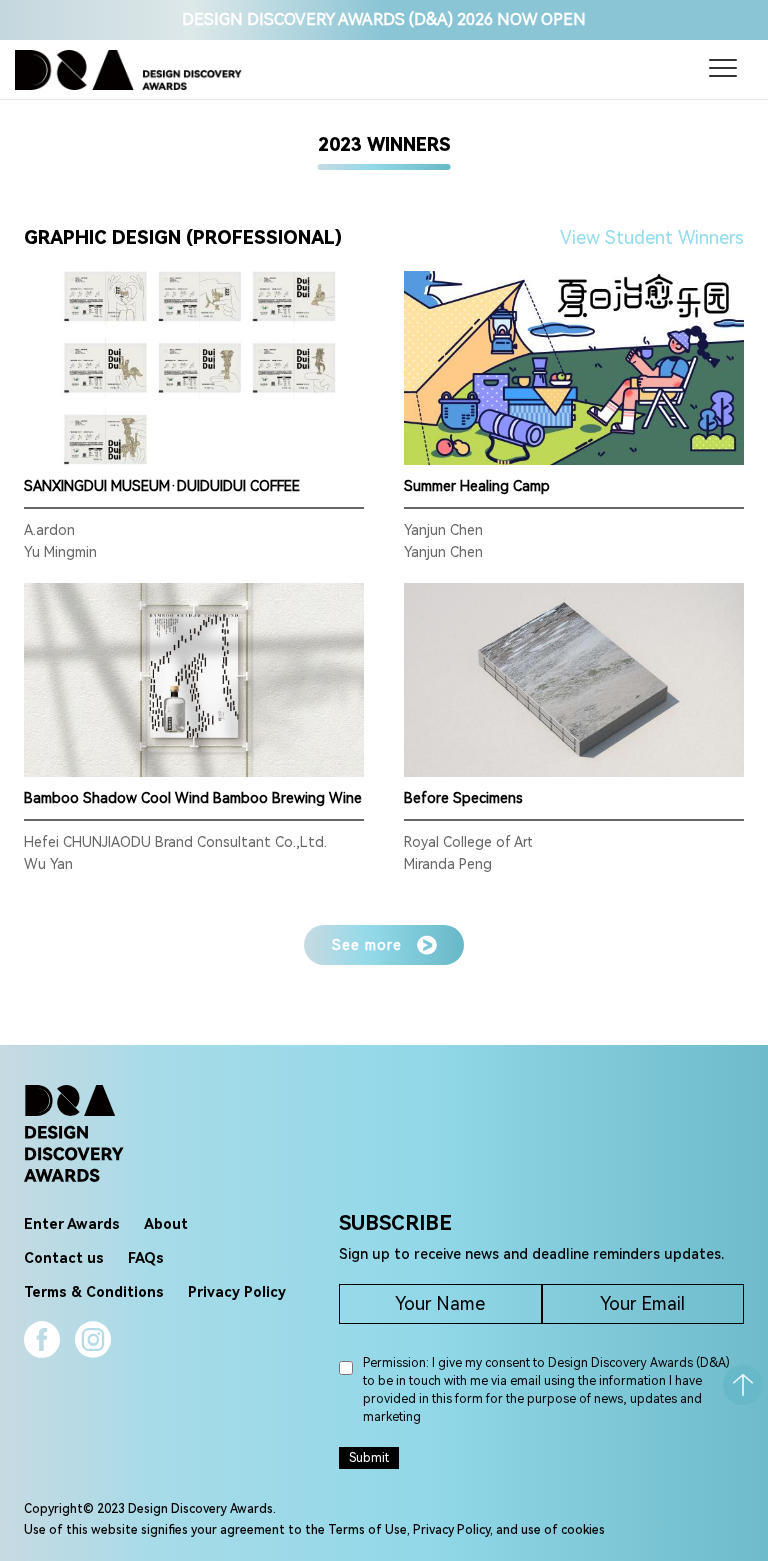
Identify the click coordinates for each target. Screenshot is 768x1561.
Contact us (64, 1258)
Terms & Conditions (94, 1292)
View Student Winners (652, 237)
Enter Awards (72, 1224)
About (166, 1224)
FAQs (146, 1258)
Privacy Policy (237, 1292)
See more (367, 945)
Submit (369, 1458)
